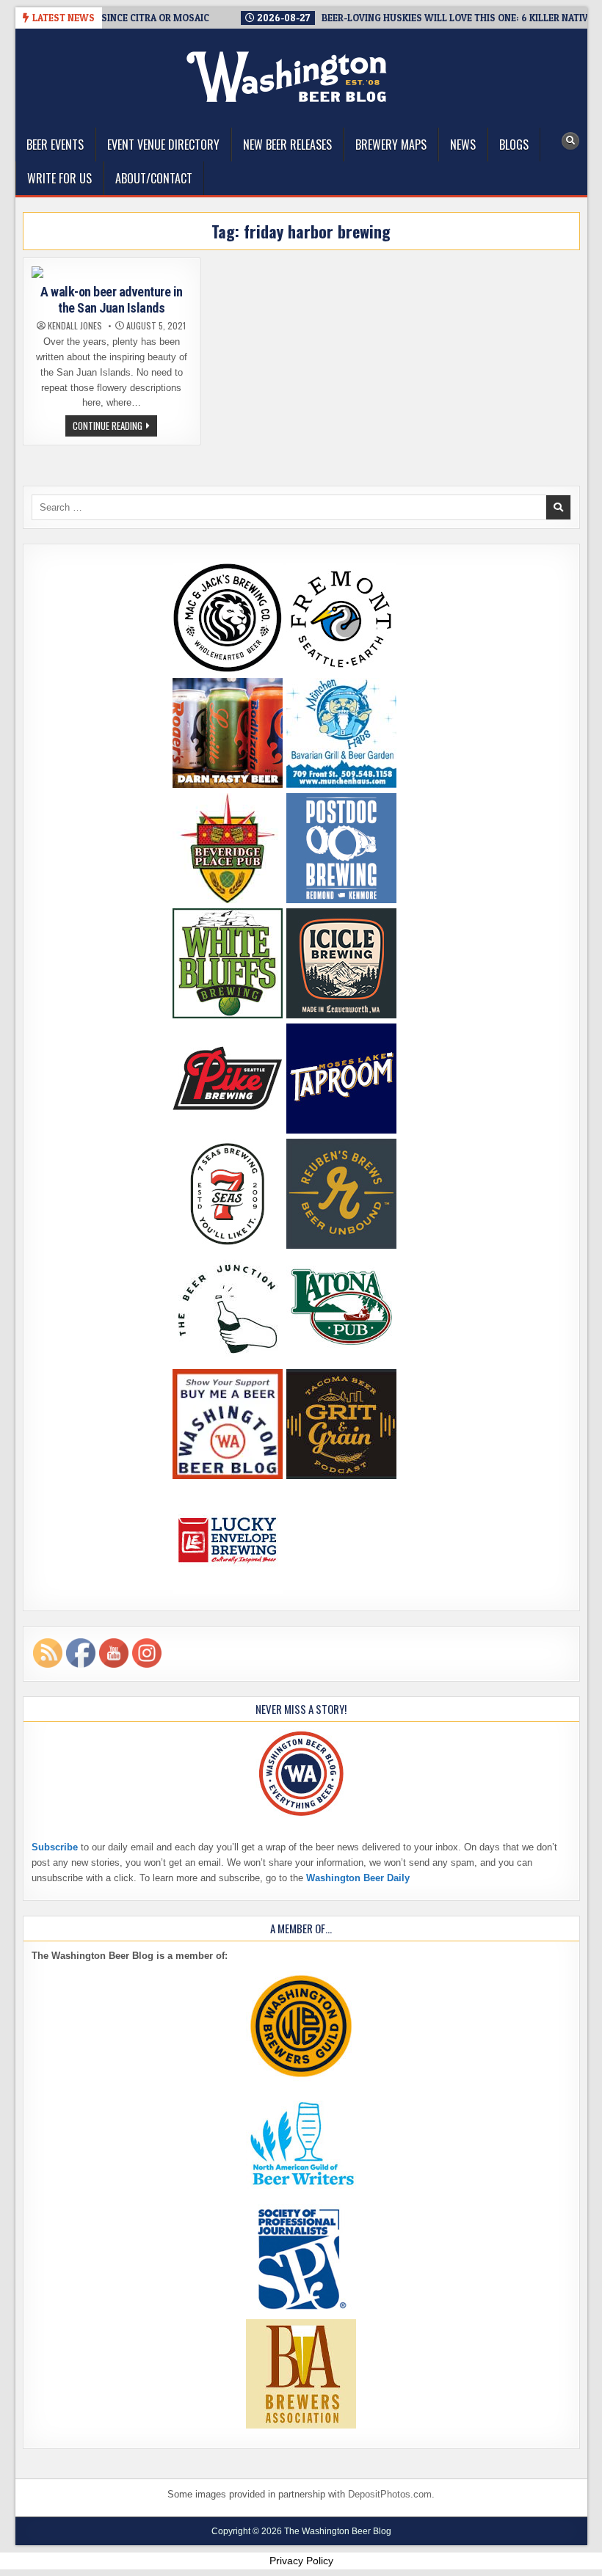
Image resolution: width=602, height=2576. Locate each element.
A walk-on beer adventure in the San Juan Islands (112, 300)
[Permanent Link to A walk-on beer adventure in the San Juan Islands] (112, 272)
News (463, 145)
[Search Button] (570, 141)
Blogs (514, 145)
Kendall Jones (75, 326)
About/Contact (154, 178)
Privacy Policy (301, 2561)
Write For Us (59, 178)
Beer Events (55, 145)
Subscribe (55, 1847)
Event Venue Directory (163, 145)
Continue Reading (115, 427)
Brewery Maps (391, 145)
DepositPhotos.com (390, 2494)
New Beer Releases (287, 145)
